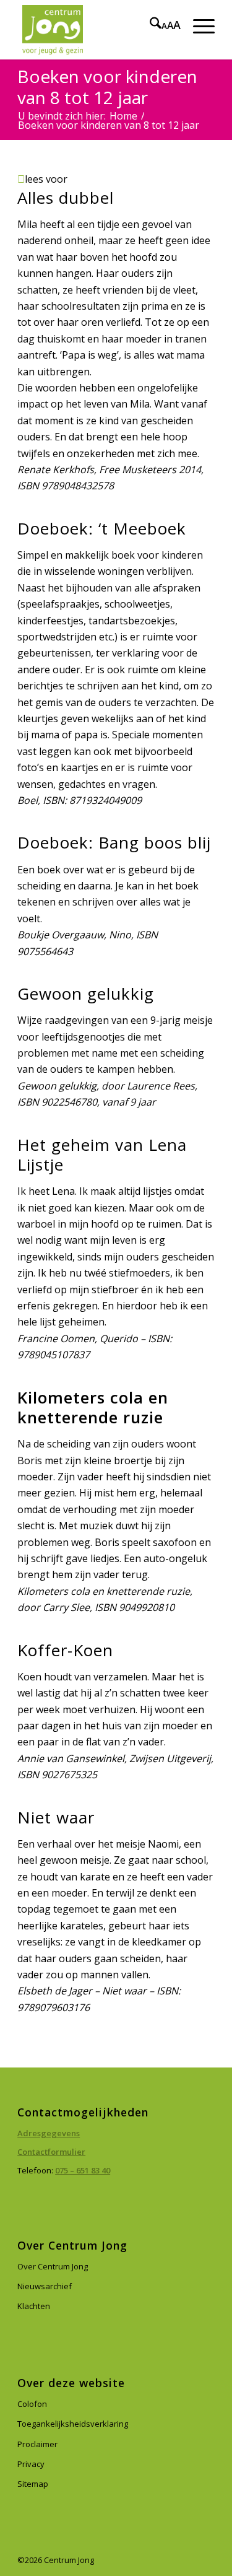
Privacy (31, 2464)
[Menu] (198, 25)
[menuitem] (149, 25)
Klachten (34, 2306)
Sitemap (33, 2484)
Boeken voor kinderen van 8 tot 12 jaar (107, 87)
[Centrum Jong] (96, 30)
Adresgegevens (49, 2133)
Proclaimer (37, 2444)
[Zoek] (149, 25)
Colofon (32, 2404)
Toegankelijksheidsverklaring (73, 2424)
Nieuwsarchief (45, 2286)
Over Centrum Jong (53, 2266)
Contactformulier (51, 2152)
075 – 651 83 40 (83, 2170)
